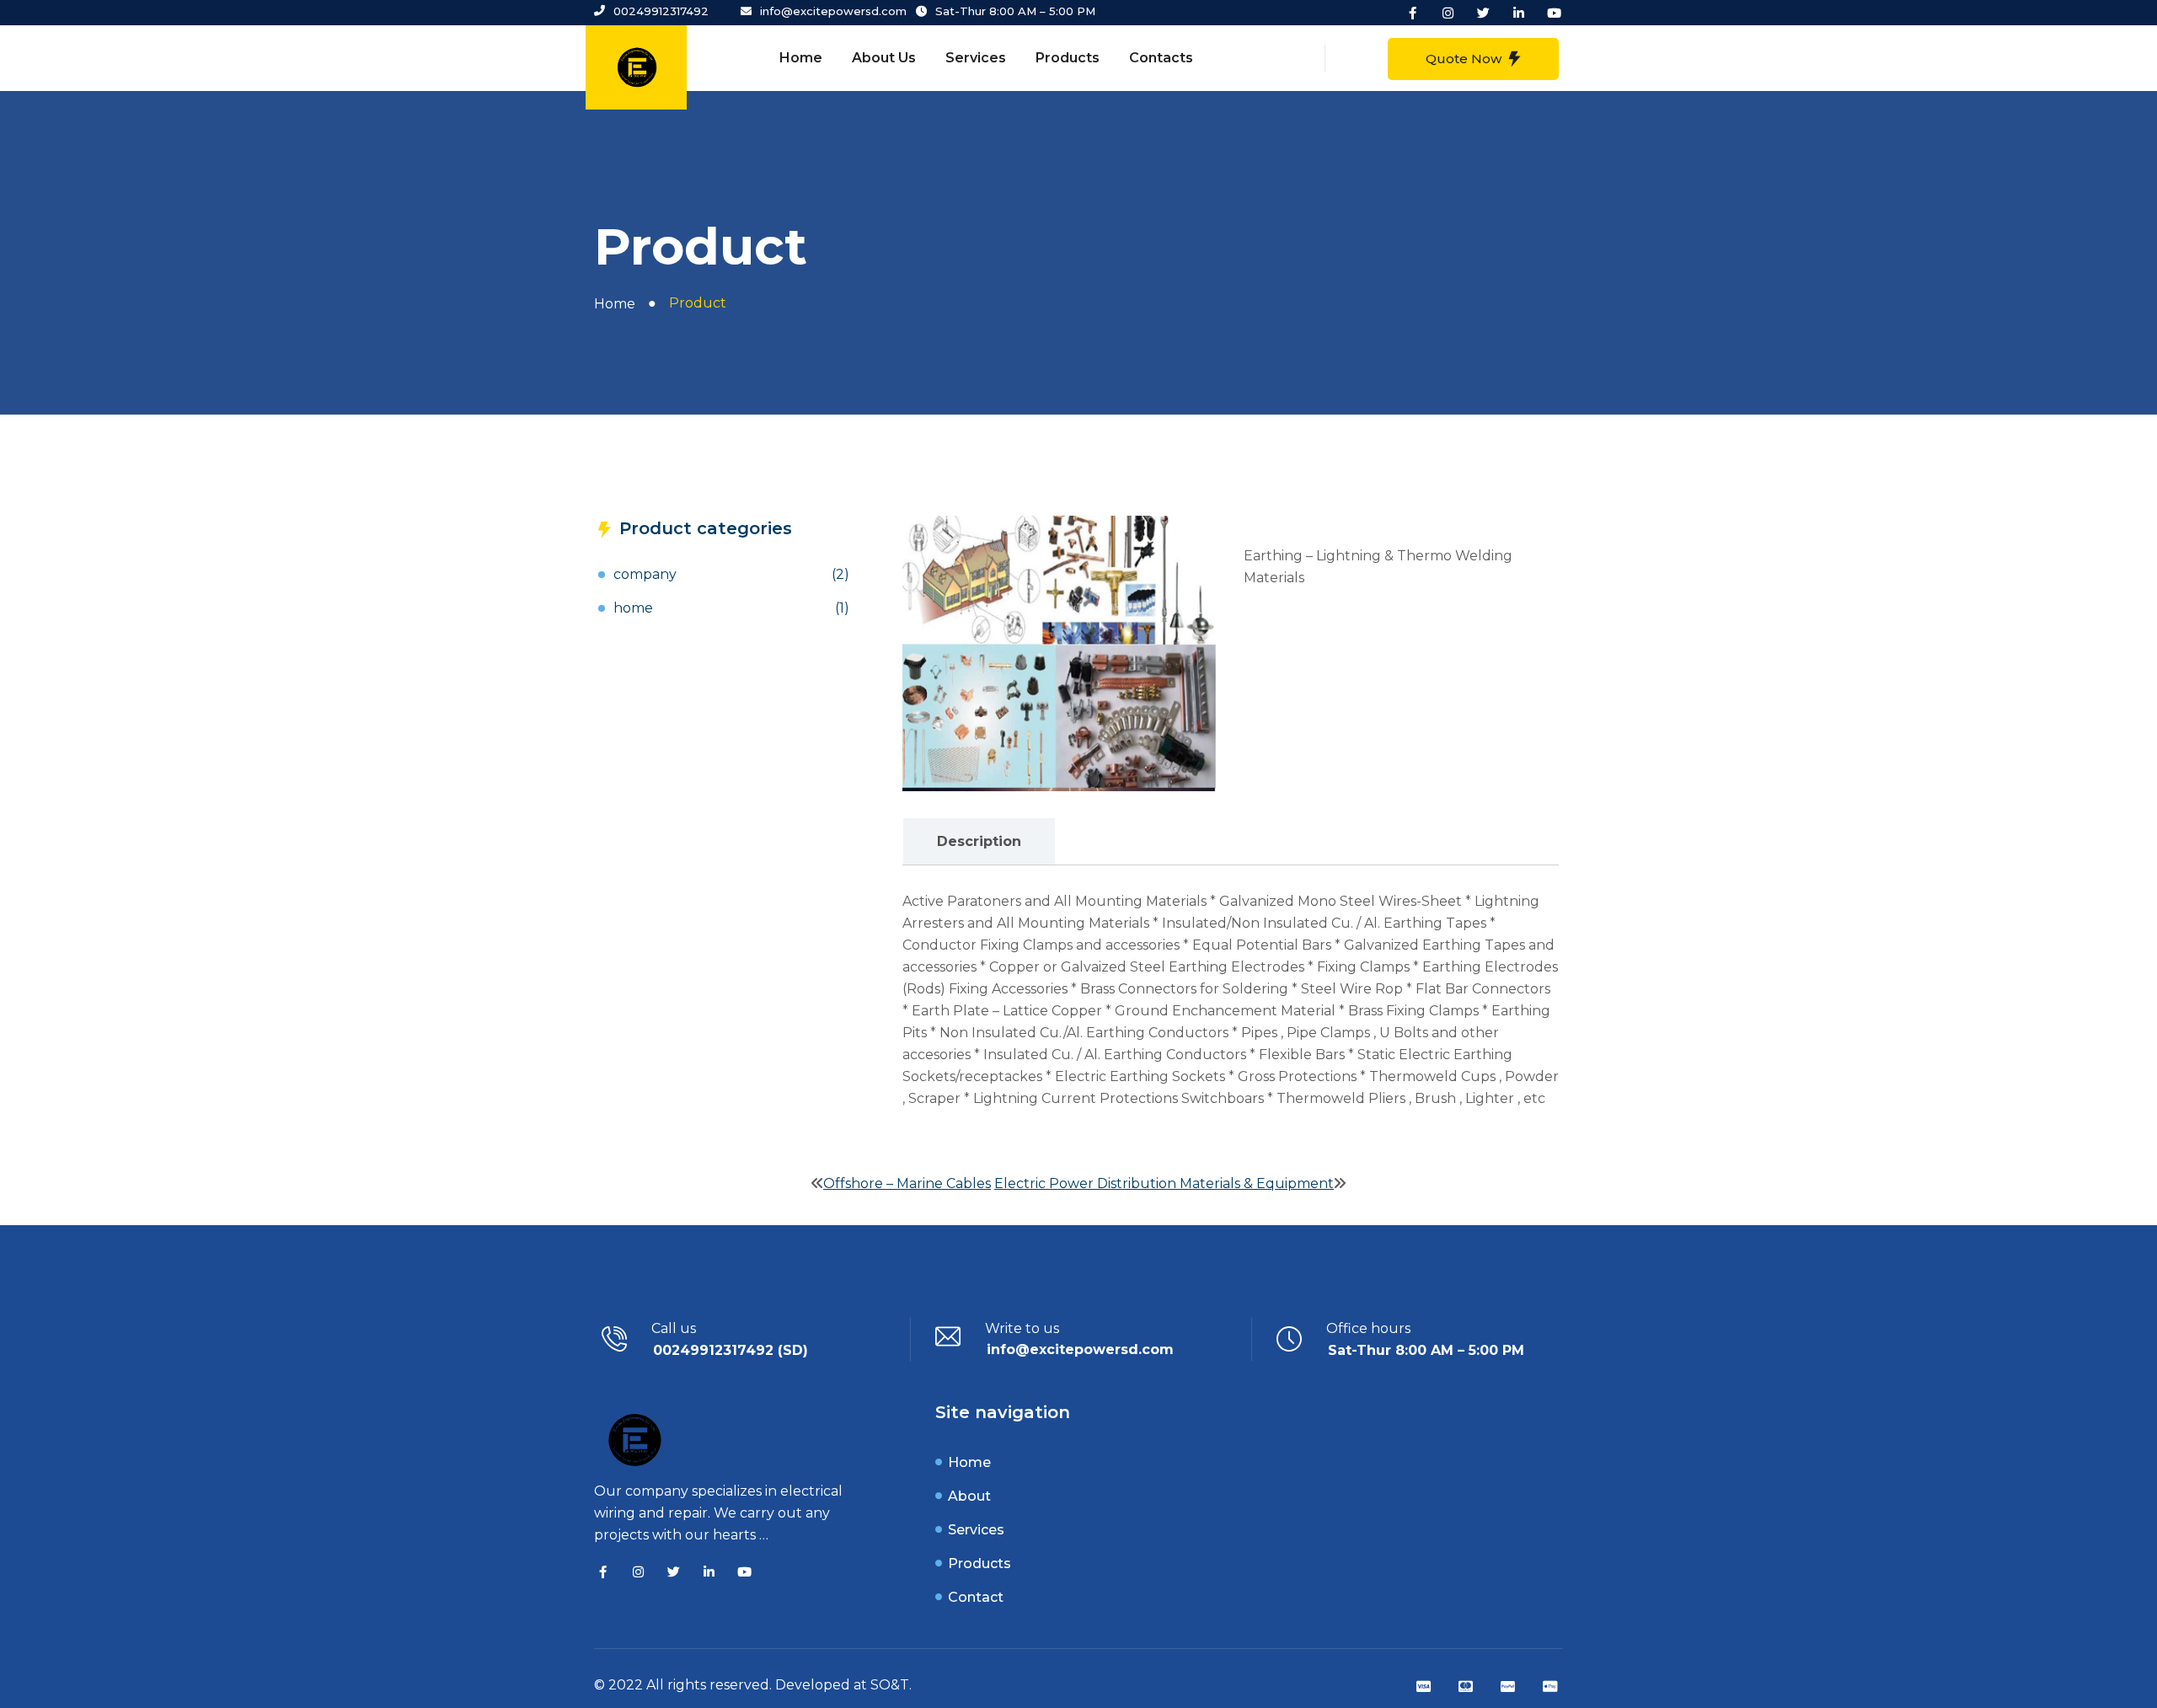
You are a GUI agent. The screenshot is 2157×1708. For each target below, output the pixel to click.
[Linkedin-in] (1519, 13)
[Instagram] (1448, 13)
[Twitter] (1484, 13)
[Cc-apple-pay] (1550, 1687)
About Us (884, 58)
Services (976, 58)
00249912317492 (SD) (731, 1350)
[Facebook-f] (1413, 13)
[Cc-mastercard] (1465, 1687)
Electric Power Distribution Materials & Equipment (1164, 1183)
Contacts (1161, 58)
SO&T (890, 1685)
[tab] (979, 842)
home (633, 608)
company (645, 574)
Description (979, 841)
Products (1068, 58)
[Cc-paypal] (1507, 1687)
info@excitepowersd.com (1080, 1349)
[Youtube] (1555, 13)
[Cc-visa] (1423, 1687)
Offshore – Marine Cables (907, 1183)
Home (801, 58)
